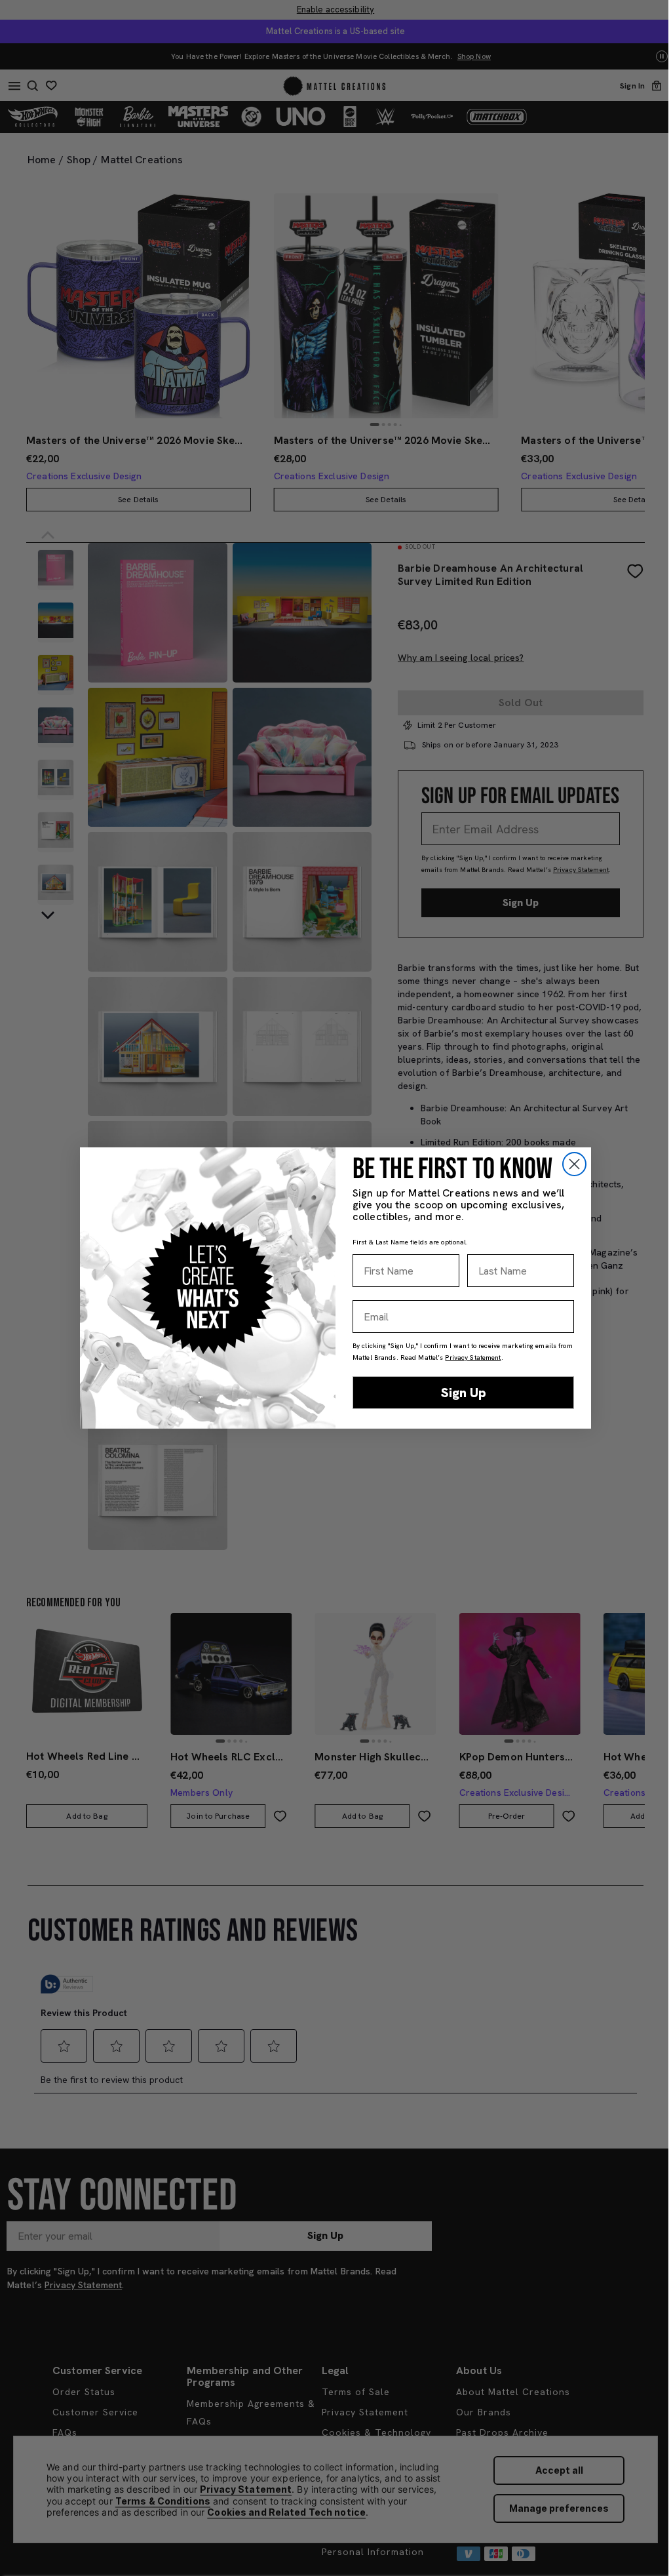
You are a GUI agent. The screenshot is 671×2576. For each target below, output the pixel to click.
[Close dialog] (574, 1164)
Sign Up (464, 1393)
